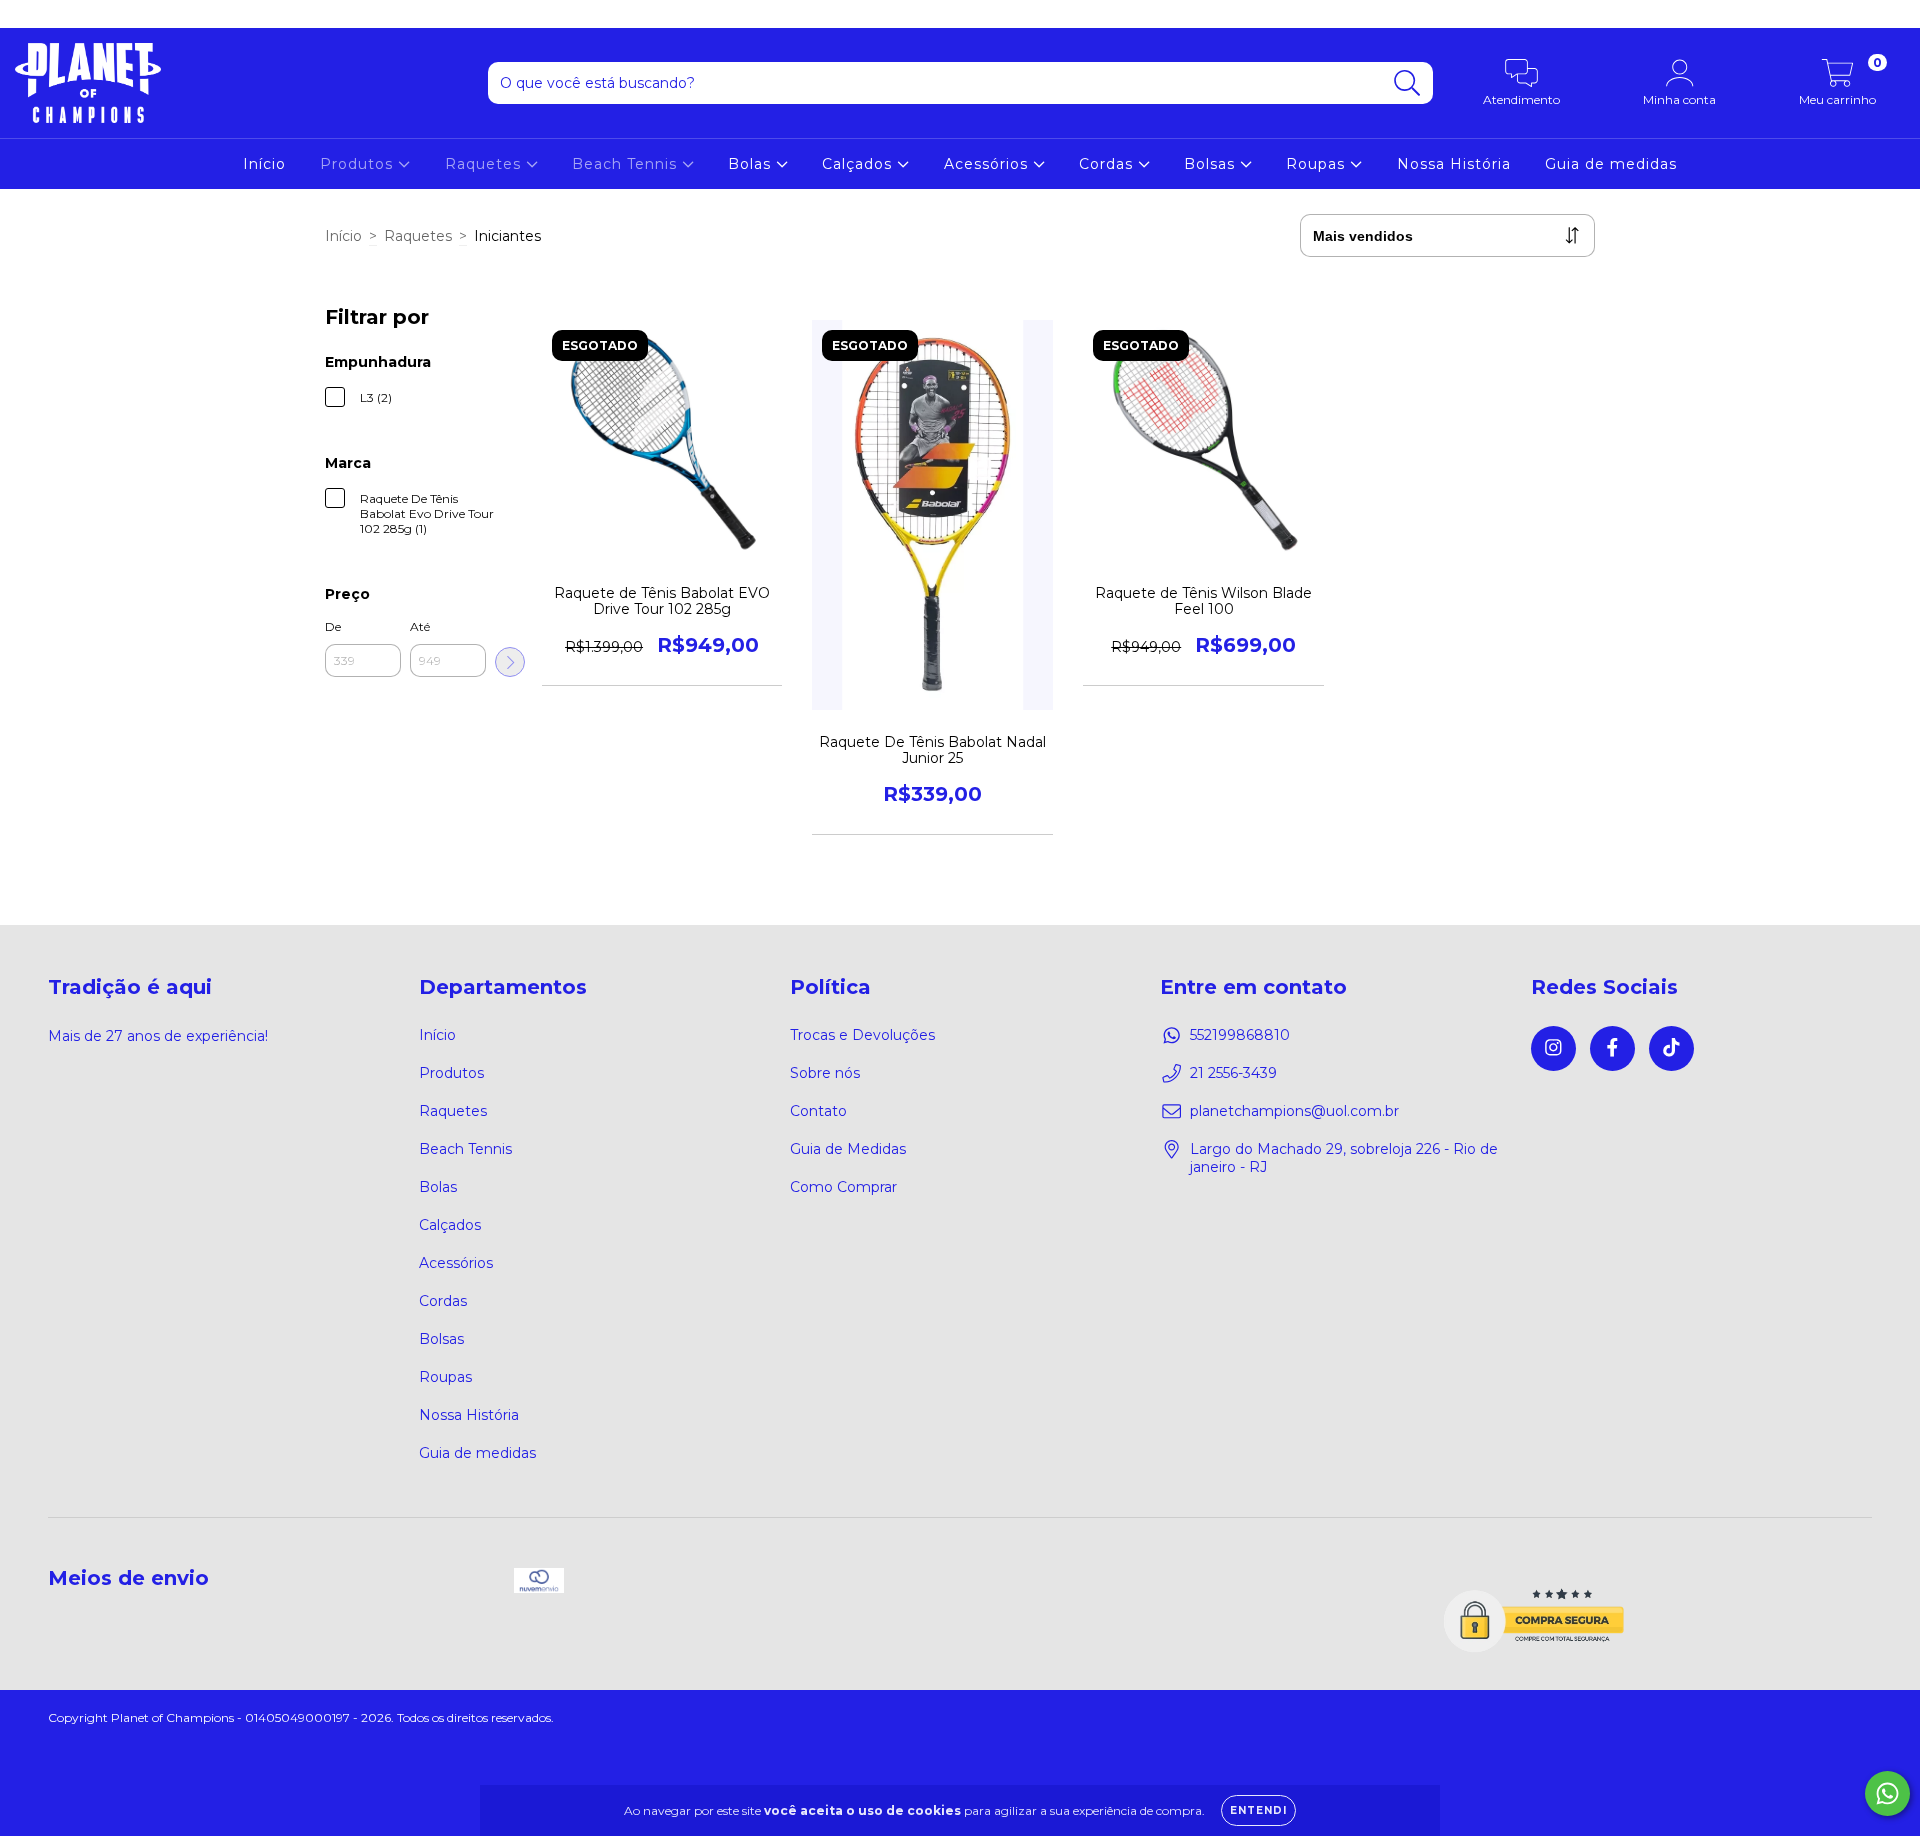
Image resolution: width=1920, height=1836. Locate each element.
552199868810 (1240, 1035)
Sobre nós (825, 1073)
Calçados (859, 164)
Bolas (752, 164)
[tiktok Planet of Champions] (89, 14)
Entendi (1258, 1810)
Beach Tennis (627, 164)
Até (420, 626)
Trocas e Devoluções (862, 1035)
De (333, 626)
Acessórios (988, 164)
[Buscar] (1407, 83)
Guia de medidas (1611, 164)
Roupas (1318, 164)
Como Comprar (843, 1187)
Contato (818, 1111)
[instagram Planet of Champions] (30, 14)
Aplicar (510, 662)
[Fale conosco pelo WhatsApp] (1887, 1793)
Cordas (1108, 164)
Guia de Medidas (848, 1149)
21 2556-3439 (1233, 1073)
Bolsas (1212, 164)
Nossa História (1454, 164)
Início (264, 164)
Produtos (359, 164)
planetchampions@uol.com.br (1294, 1111)
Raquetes (485, 164)
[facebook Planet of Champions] (60, 14)
